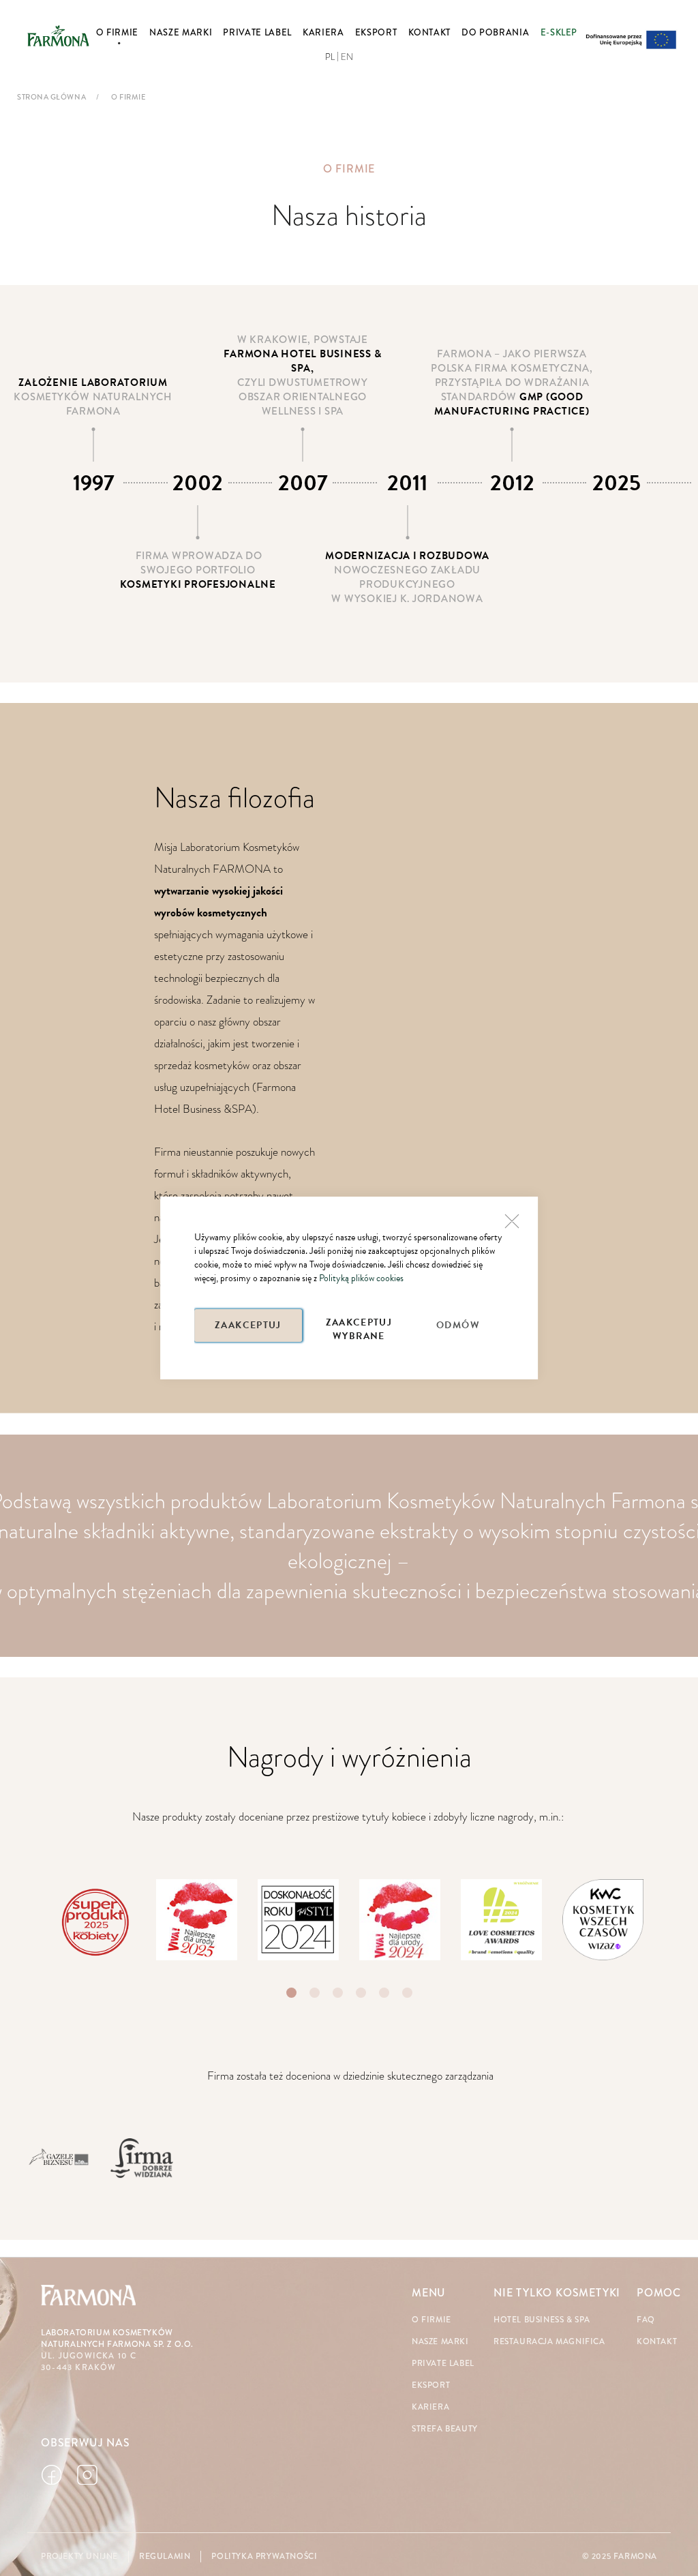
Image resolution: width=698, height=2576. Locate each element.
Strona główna (51, 97)
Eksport (431, 2385)
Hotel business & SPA (542, 2320)
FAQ (646, 2320)
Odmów (458, 1325)
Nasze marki (440, 2342)
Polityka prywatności (264, 2557)
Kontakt (657, 2342)
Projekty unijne (79, 2557)
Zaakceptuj (248, 1325)
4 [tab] (361, 1993)
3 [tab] (338, 1993)
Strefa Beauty (445, 2429)
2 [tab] (315, 1993)
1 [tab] (291, 1993)
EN (347, 57)
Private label (443, 2364)
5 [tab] (384, 1993)
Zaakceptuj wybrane (359, 1329)
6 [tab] (407, 1993)
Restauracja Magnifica (549, 2342)
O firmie (431, 2320)
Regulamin (165, 2557)
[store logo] (58, 36)
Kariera (430, 2407)
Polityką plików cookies (361, 1278)
